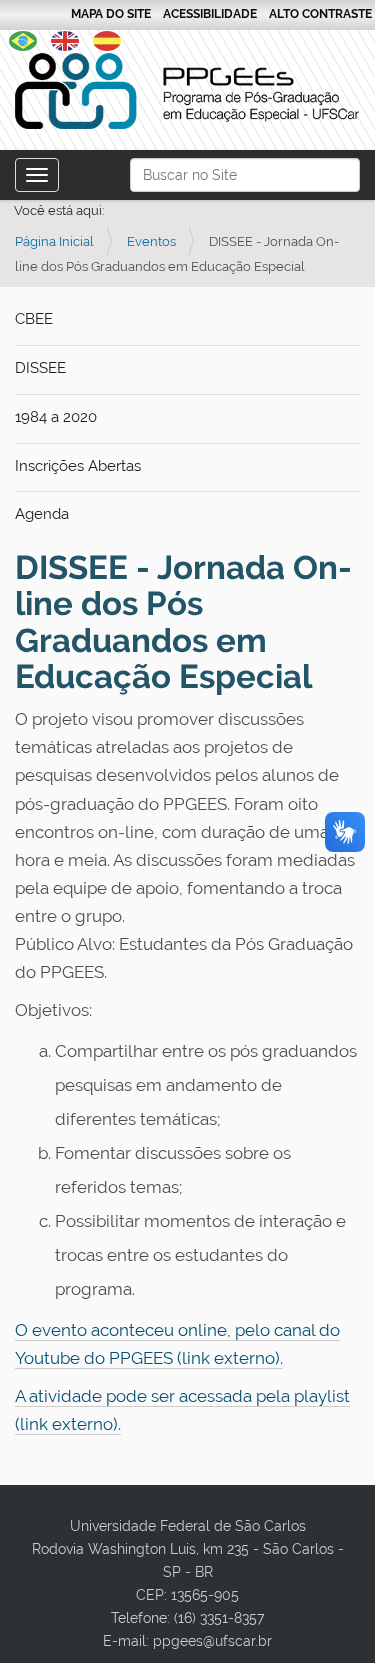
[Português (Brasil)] (187, 91)
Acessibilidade (210, 14)
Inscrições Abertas (78, 466)
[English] (65, 39)
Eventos (151, 241)
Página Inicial (54, 241)
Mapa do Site (111, 14)
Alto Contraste (320, 14)
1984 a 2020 (56, 417)
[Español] (107, 39)
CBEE (34, 319)
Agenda (42, 514)
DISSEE (40, 368)
